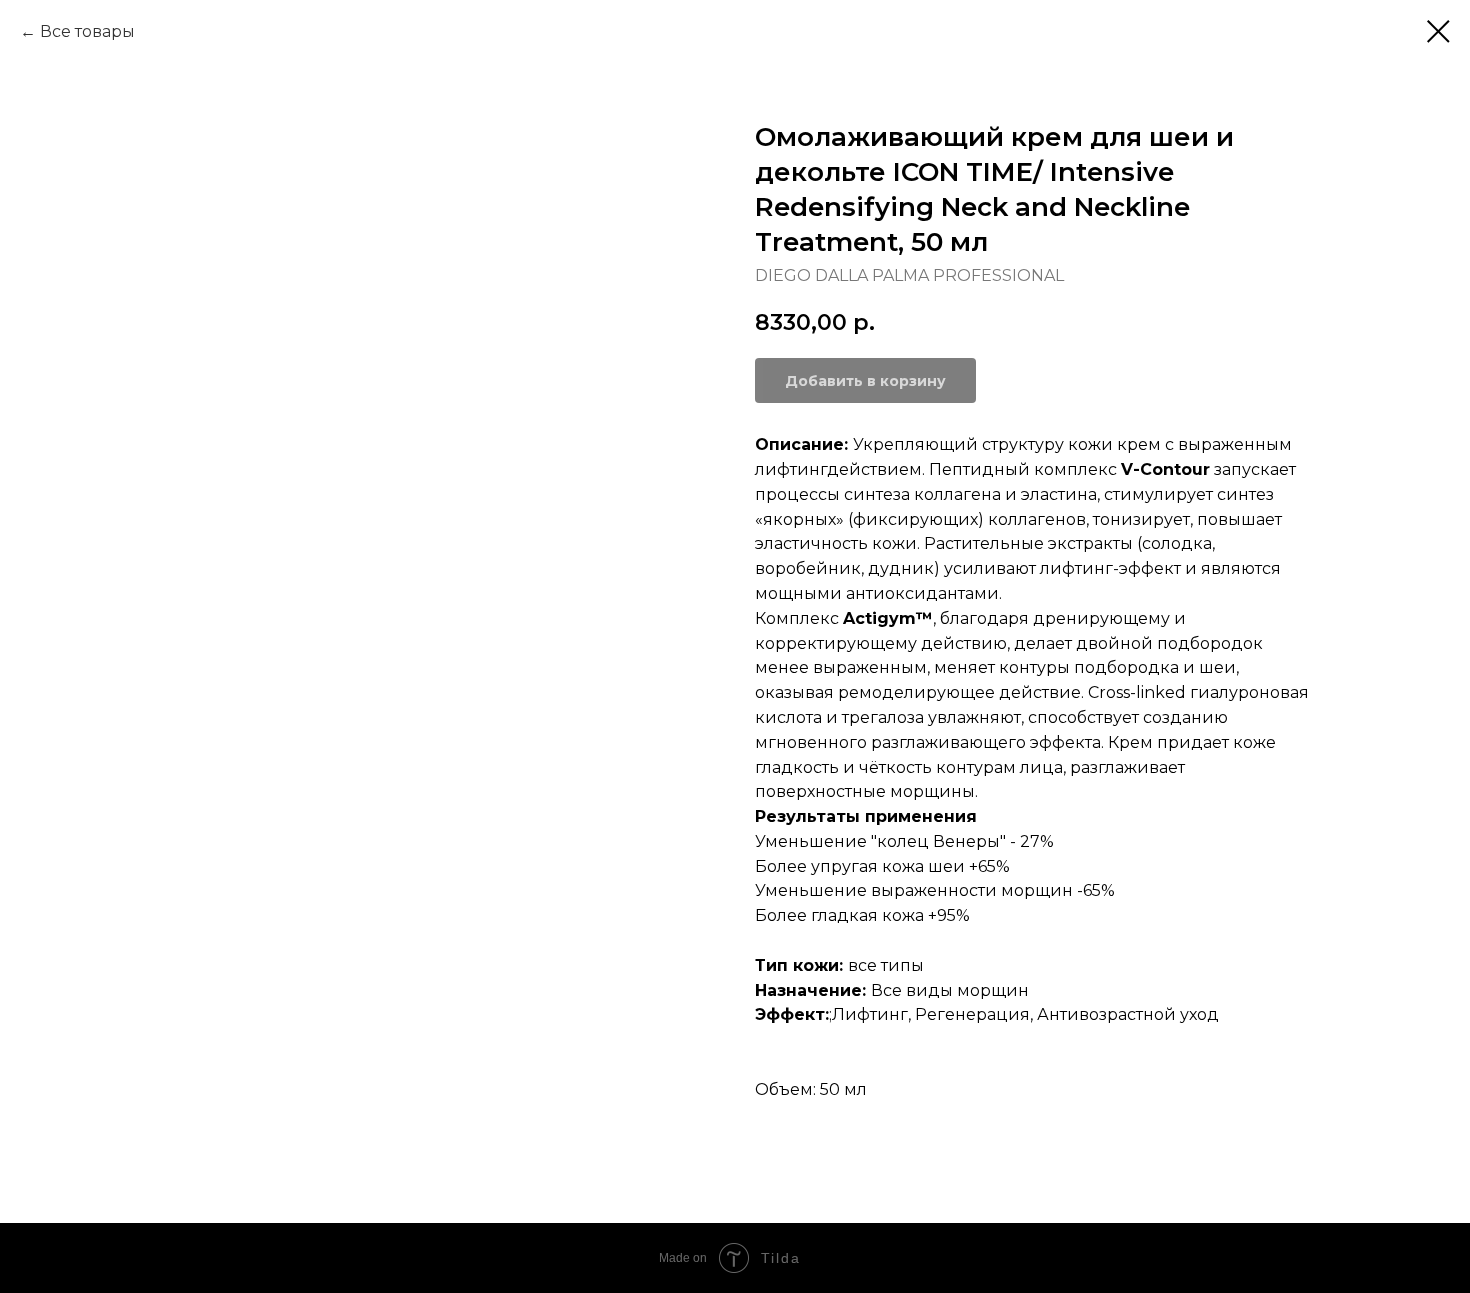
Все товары (87, 31)
